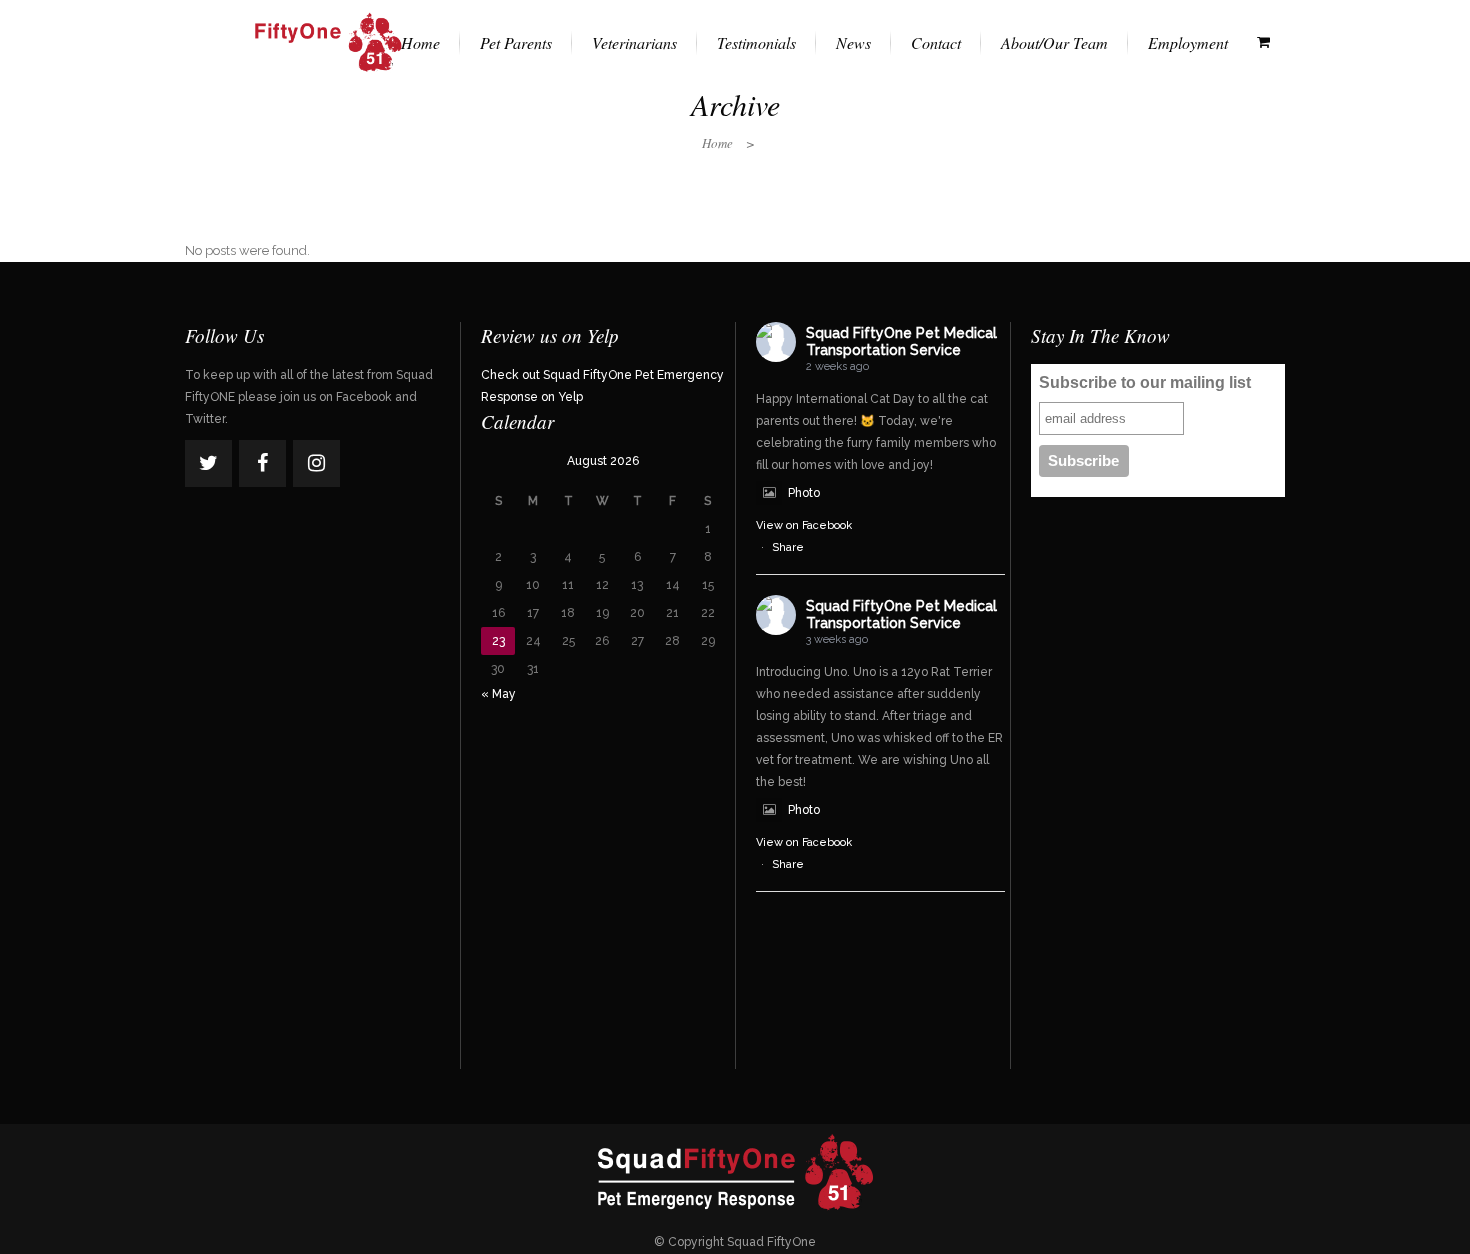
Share (788, 547)
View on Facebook (804, 525)
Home (717, 143)
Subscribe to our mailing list (1145, 382)
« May (498, 694)
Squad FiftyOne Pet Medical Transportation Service (901, 341)
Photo (804, 493)
